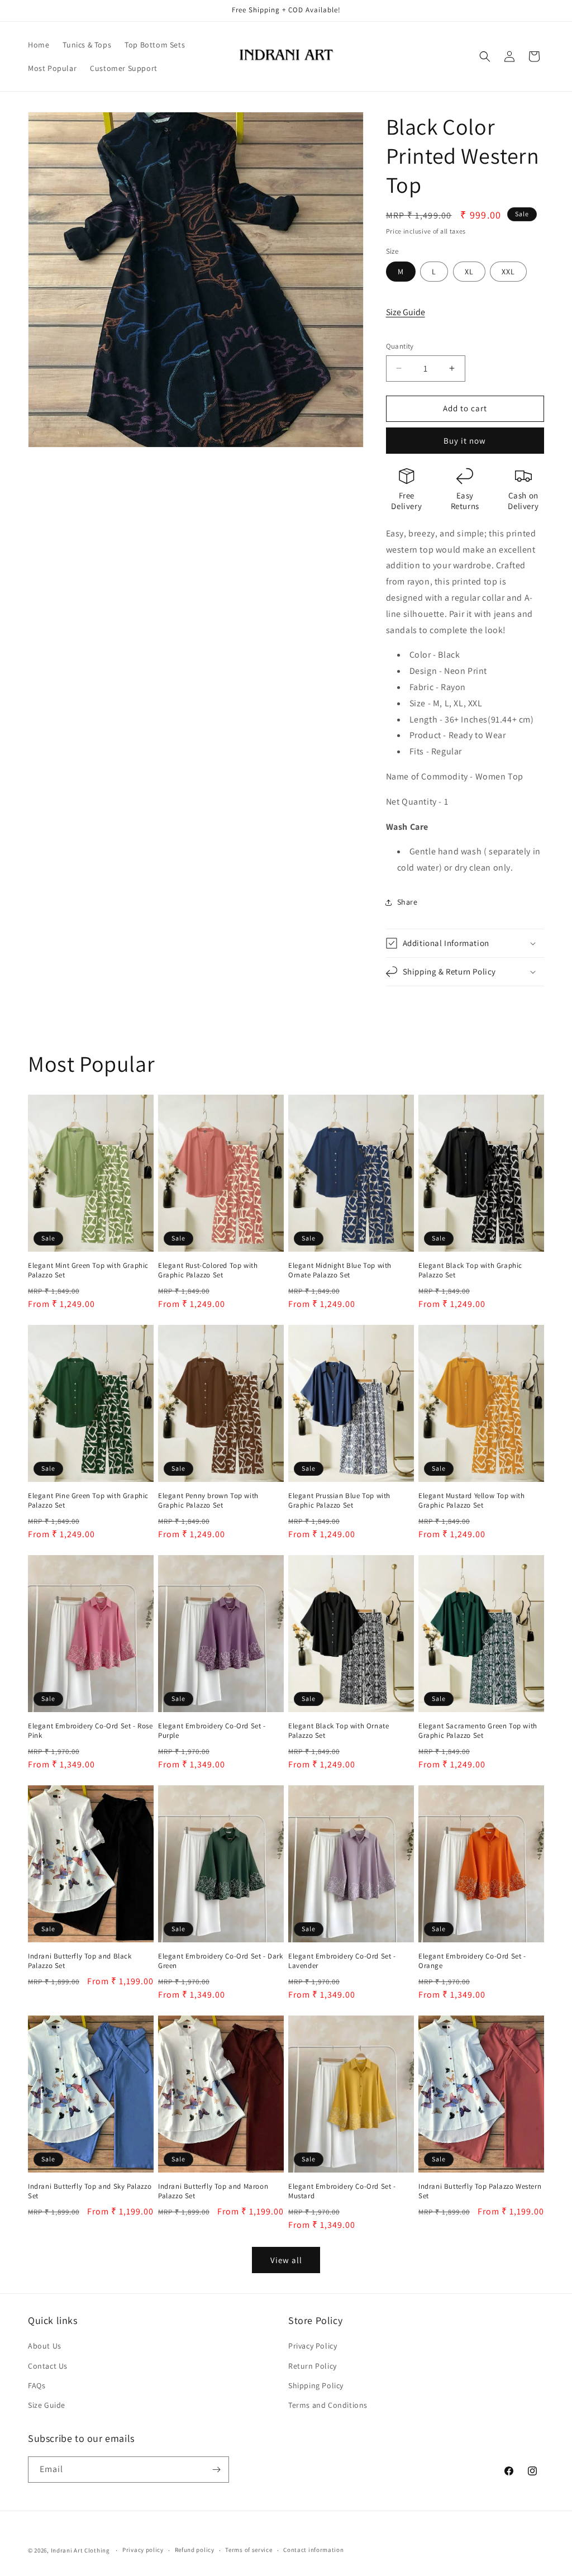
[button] (485, 56)
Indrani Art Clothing (80, 2550)
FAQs (37, 2385)
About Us (45, 2346)
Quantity (400, 346)
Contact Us (48, 2366)
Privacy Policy (313, 2346)
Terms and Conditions (328, 2405)
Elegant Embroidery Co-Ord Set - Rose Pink (90, 1731)
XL (469, 272)
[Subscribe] (216, 2470)
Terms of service (249, 2550)
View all (286, 2260)
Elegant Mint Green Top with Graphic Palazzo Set (88, 1270)
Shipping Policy (316, 2385)
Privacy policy (143, 2550)
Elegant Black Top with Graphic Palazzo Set (470, 1270)
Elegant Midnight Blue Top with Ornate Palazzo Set (340, 1270)
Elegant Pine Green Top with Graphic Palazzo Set (88, 1501)
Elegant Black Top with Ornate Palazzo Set (339, 1731)
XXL (508, 272)
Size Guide (406, 312)
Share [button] (407, 902)
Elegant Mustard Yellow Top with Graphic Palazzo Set (472, 1501)
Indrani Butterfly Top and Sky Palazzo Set (90, 2191)
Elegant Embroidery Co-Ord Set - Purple (212, 1731)
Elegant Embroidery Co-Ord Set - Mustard (342, 2191)
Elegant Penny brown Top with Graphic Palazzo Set (208, 1501)
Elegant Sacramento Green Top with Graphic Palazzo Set (478, 1731)
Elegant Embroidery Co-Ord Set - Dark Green (221, 1961)
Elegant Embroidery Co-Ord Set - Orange (472, 1961)
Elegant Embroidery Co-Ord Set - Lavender (342, 1961)
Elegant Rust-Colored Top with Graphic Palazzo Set (208, 1270)
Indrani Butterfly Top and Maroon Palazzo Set (213, 2191)
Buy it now (465, 441)
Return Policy (313, 2366)
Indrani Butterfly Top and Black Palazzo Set (80, 1961)
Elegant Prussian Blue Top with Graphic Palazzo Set (339, 1501)
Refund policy (195, 2550)
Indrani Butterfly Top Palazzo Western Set (480, 2191)
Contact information (313, 2550)
